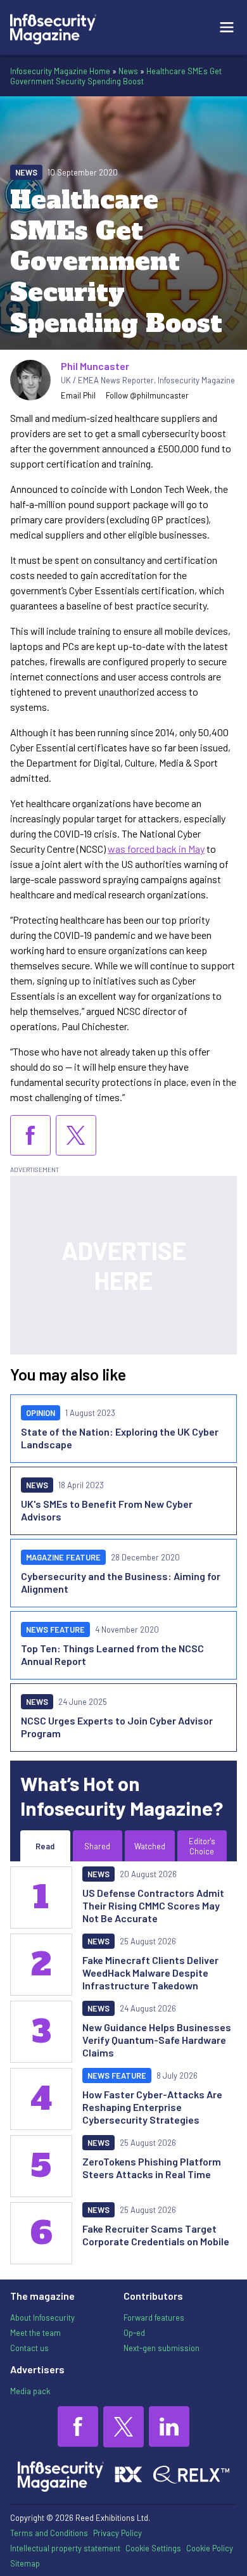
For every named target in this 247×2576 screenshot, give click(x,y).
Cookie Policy (210, 2548)
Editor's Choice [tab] (202, 1846)
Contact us (29, 2348)
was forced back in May (156, 849)
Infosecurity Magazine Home (60, 71)
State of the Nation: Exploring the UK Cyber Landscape (120, 1438)
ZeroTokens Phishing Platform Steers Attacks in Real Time (152, 2168)
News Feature (55, 1629)
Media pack (30, 2391)
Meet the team (35, 2333)
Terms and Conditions (49, 2533)
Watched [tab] (150, 1846)
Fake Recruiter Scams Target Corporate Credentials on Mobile (156, 2235)
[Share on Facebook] (30, 1135)
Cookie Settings (153, 2548)
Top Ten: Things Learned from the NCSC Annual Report (112, 1655)
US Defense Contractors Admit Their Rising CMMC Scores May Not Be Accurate (153, 1905)
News (128, 71)
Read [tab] (45, 1846)
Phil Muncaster (95, 366)
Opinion (41, 1413)
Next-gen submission (161, 2348)
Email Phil (78, 395)
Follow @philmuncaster (147, 395)
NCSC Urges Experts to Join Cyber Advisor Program (117, 1727)
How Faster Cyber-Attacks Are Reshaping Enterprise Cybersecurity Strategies (152, 2107)
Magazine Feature (63, 1557)
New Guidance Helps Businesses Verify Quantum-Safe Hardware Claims (157, 2040)
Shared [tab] (97, 1846)
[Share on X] (76, 1135)
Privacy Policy (117, 2533)
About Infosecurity (42, 2318)
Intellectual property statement (65, 2548)
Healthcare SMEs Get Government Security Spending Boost (116, 76)
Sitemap (25, 2563)
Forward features (154, 2318)
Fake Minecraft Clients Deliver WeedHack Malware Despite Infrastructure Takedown (150, 1973)
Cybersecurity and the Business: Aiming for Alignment (121, 1582)
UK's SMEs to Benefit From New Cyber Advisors (107, 1510)
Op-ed (134, 2333)
